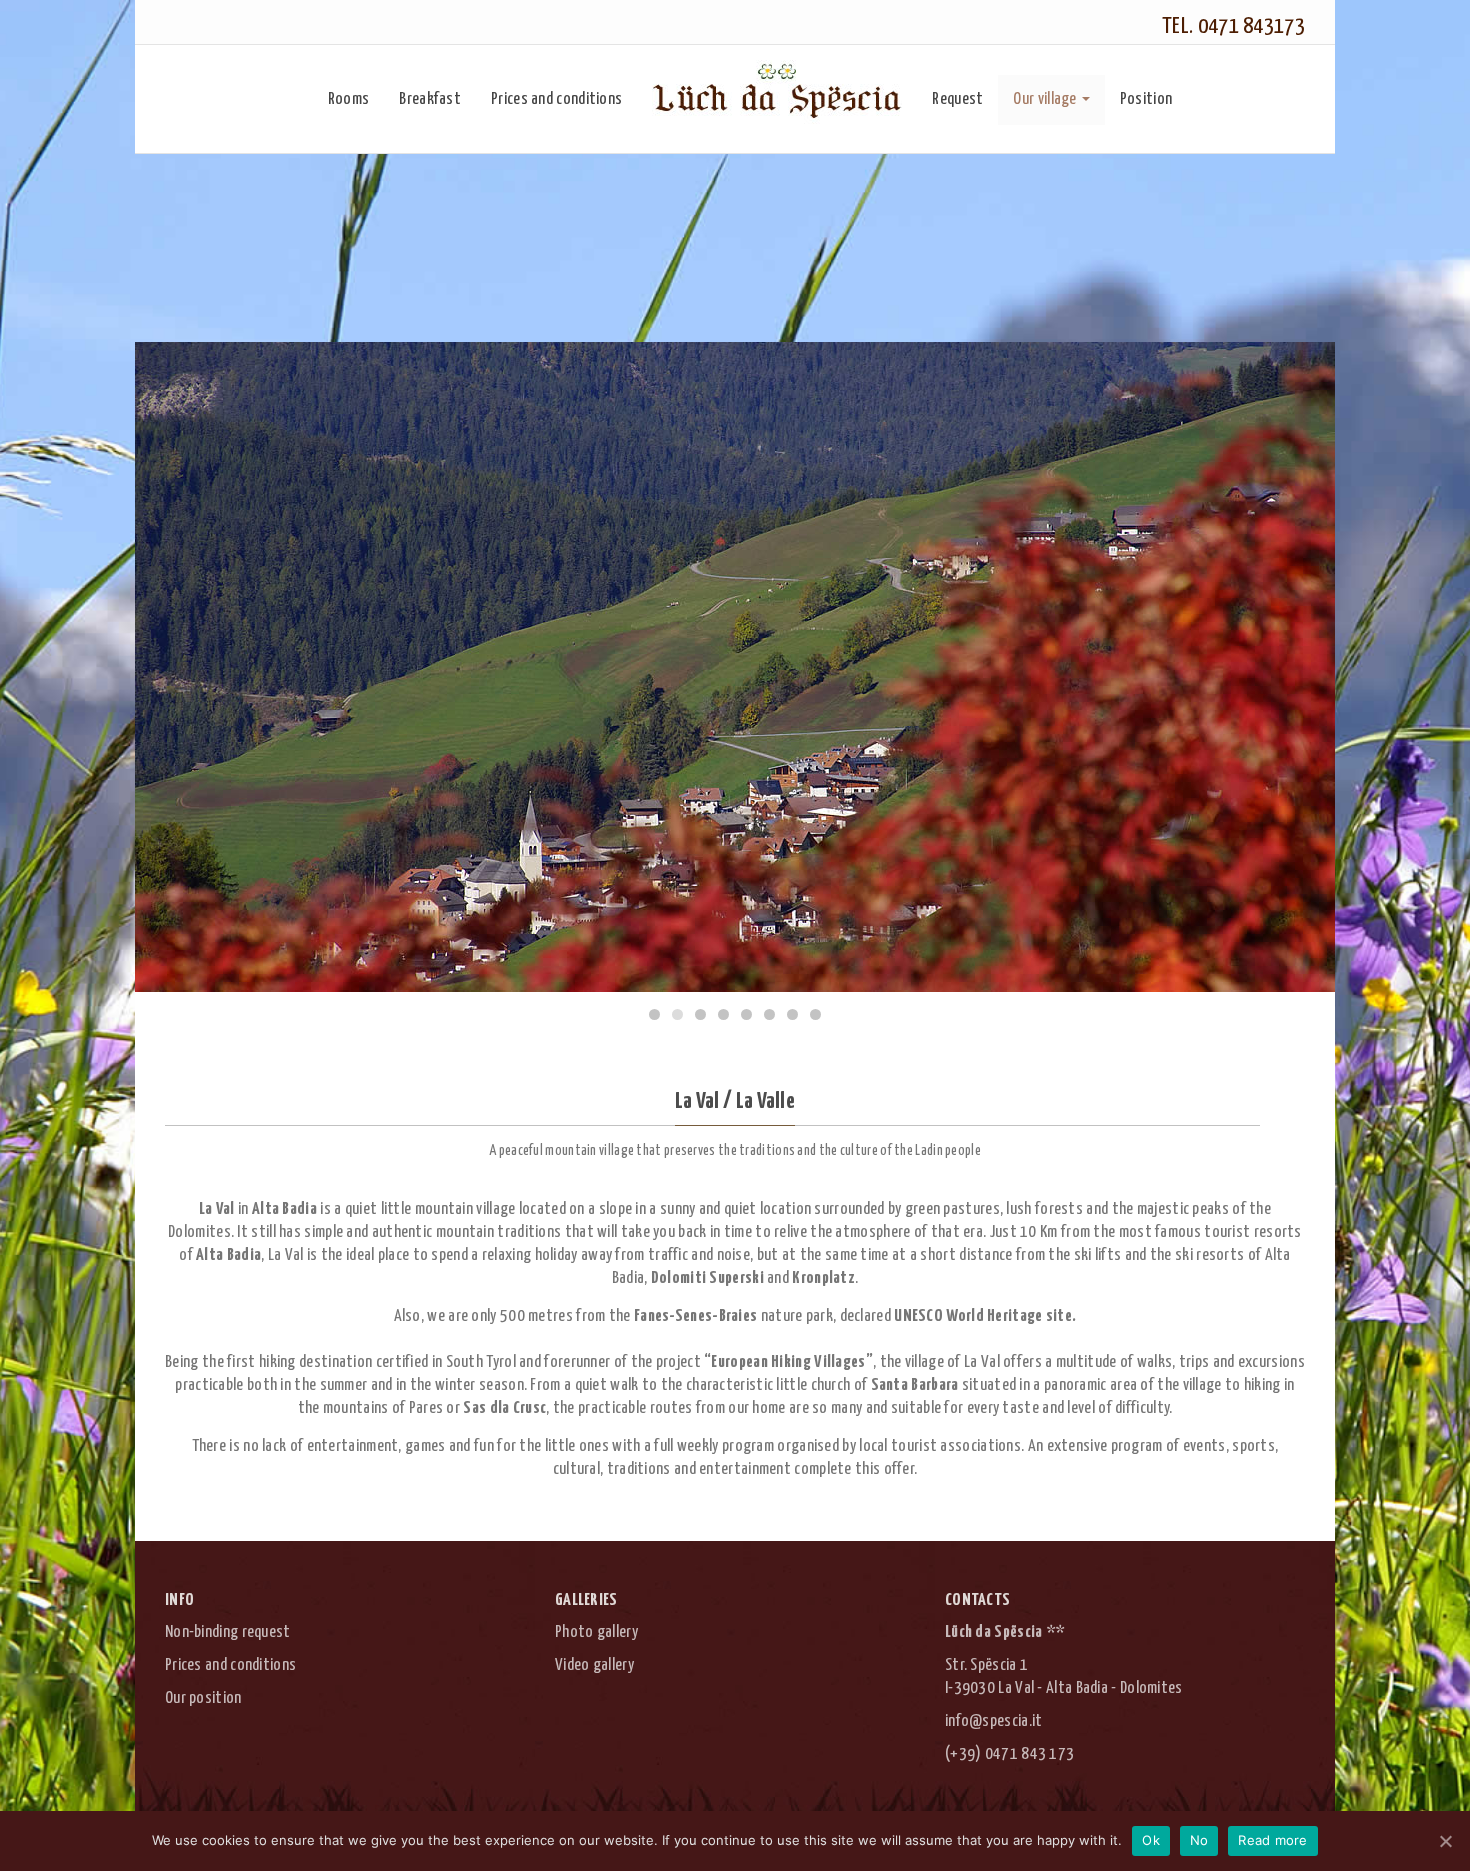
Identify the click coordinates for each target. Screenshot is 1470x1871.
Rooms (349, 99)
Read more (1272, 1840)
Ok (1151, 1840)
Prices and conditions (556, 99)
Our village (1044, 99)
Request (957, 99)
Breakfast (430, 99)
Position (1146, 99)
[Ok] (1445, 1841)
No (1199, 1840)
